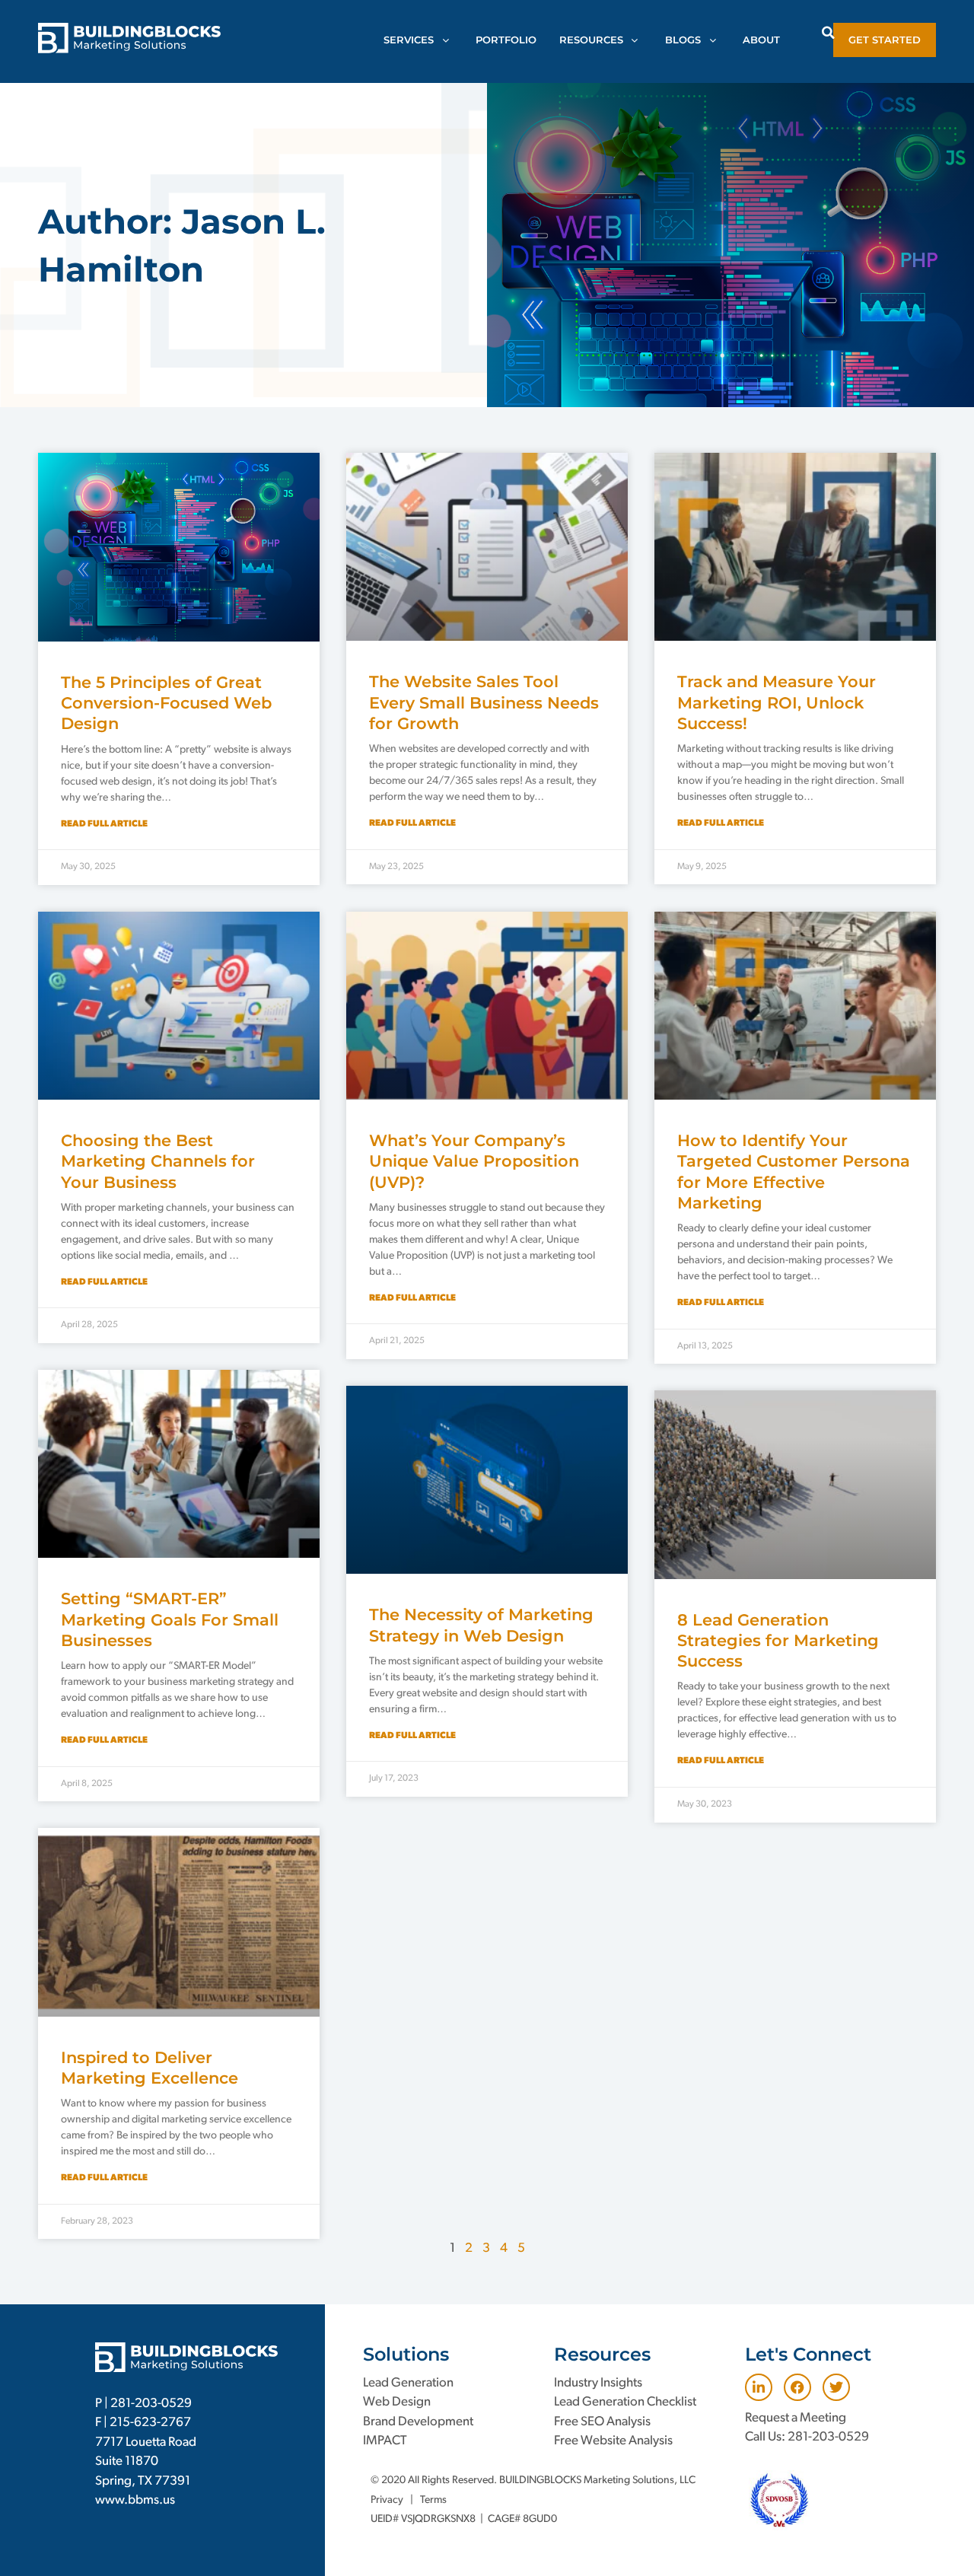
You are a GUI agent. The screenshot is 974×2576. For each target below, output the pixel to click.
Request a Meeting (796, 2418)
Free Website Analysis (613, 2441)
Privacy (387, 2500)
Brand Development (418, 2422)
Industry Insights (598, 2383)
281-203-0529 (151, 2404)
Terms (433, 2500)
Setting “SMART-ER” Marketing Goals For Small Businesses (170, 1619)
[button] (828, 32)
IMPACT (385, 2441)
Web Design (397, 2402)
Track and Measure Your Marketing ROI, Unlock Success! (777, 702)
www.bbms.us (135, 2500)
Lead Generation (408, 2383)
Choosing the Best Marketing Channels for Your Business (158, 1161)
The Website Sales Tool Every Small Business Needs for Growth (484, 702)
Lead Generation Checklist (625, 2402)
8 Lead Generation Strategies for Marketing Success (778, 1641)
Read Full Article (104, 824)
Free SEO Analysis (602, 2422)
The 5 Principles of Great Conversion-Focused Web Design (166, 703)
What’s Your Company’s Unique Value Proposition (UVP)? (474, 1161)
